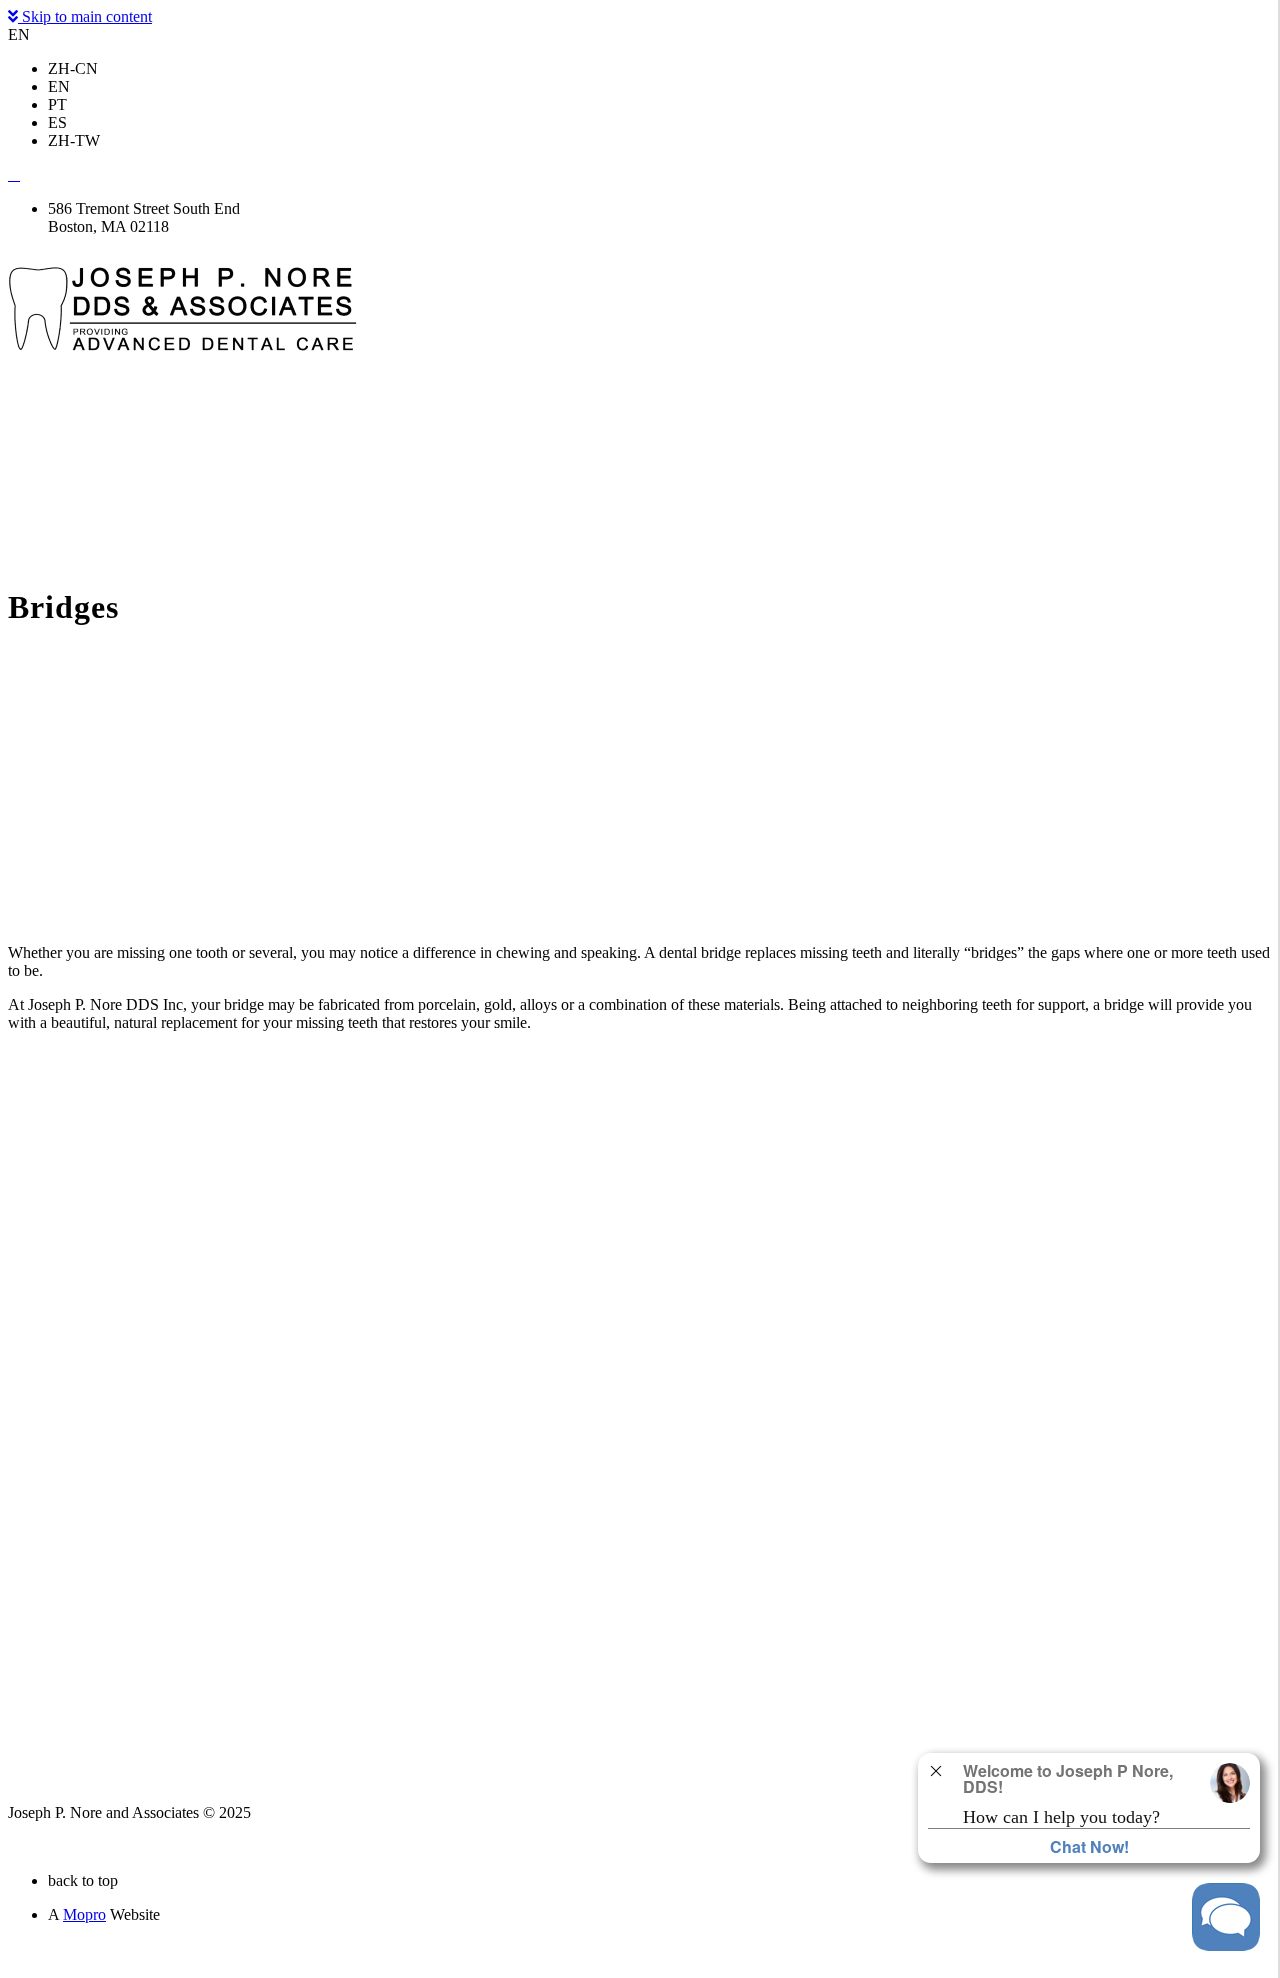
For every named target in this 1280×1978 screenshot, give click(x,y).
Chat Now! (1089, 1846)
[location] (14, 174)
